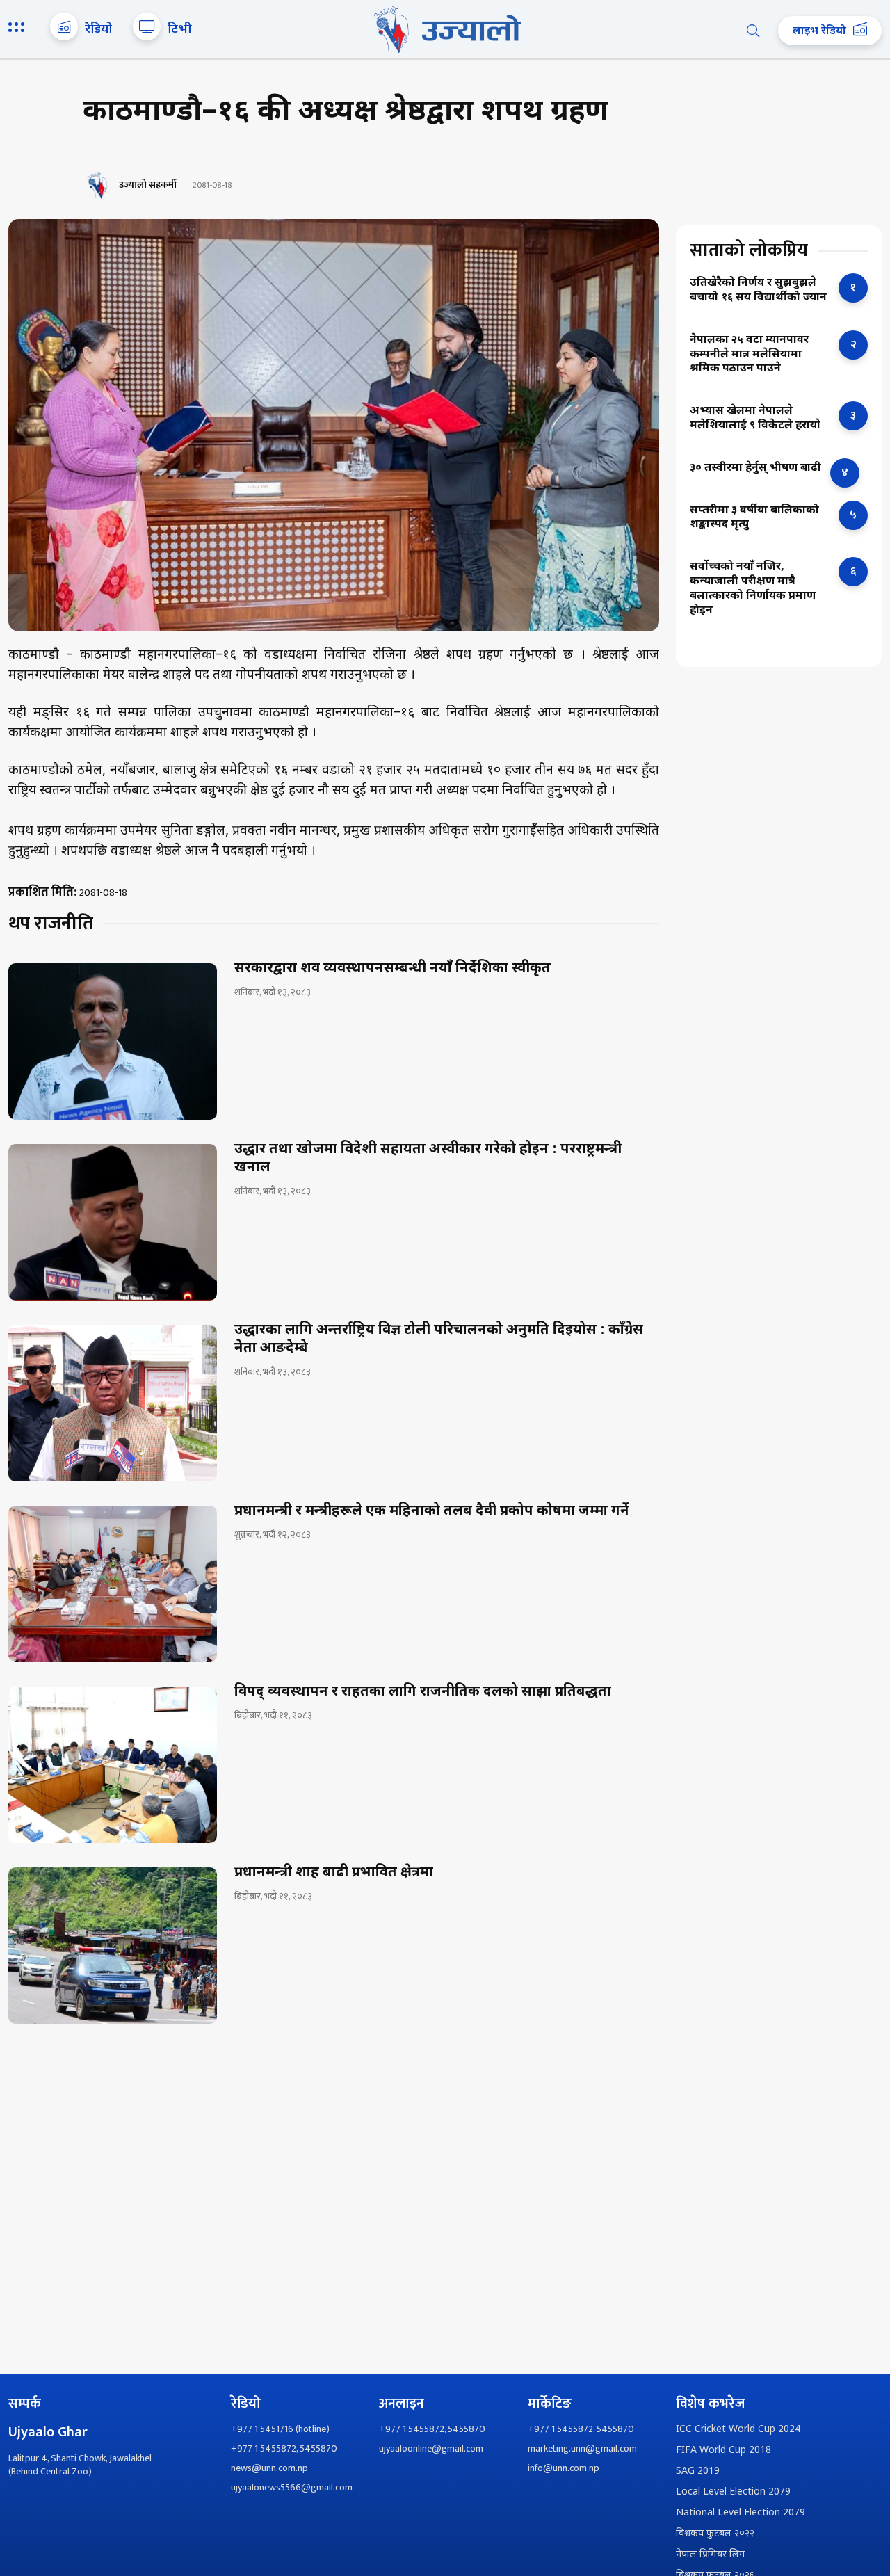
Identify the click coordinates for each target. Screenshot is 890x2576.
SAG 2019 (698, 2471)
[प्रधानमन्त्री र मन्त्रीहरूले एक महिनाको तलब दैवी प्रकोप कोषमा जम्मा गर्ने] (113, 1584)
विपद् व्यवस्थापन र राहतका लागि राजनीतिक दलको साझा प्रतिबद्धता (423, 1692)
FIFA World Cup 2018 (723, 2450)
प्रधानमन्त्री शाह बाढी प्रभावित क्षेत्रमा (334, 1873)
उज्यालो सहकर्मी (148, 185)
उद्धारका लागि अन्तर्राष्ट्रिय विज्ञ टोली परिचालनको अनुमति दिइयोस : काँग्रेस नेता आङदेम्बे (439, 1339)
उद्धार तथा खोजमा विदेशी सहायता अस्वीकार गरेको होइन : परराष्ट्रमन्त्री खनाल (428, 1159)
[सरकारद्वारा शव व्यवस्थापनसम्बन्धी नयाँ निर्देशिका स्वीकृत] (113, 1041)
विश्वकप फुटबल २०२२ (715, 2534)
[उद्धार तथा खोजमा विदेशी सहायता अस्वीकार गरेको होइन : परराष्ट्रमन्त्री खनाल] (113, 1222)
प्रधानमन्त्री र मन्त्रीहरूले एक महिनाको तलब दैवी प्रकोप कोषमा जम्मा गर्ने (432, 1511)
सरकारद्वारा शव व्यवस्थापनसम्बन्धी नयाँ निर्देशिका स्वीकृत (393, 969)
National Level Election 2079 (741, 2513)
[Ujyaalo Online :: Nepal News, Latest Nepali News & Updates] (445, 29)
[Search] (753, 31)
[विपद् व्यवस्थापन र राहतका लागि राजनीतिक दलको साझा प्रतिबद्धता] (113, 1765)
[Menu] (19, 29)
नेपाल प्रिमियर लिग (710, 2555)
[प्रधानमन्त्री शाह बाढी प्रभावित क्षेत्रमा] (113, 1946)
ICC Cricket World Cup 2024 (738, 2430)
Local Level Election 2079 (733, 2492)
